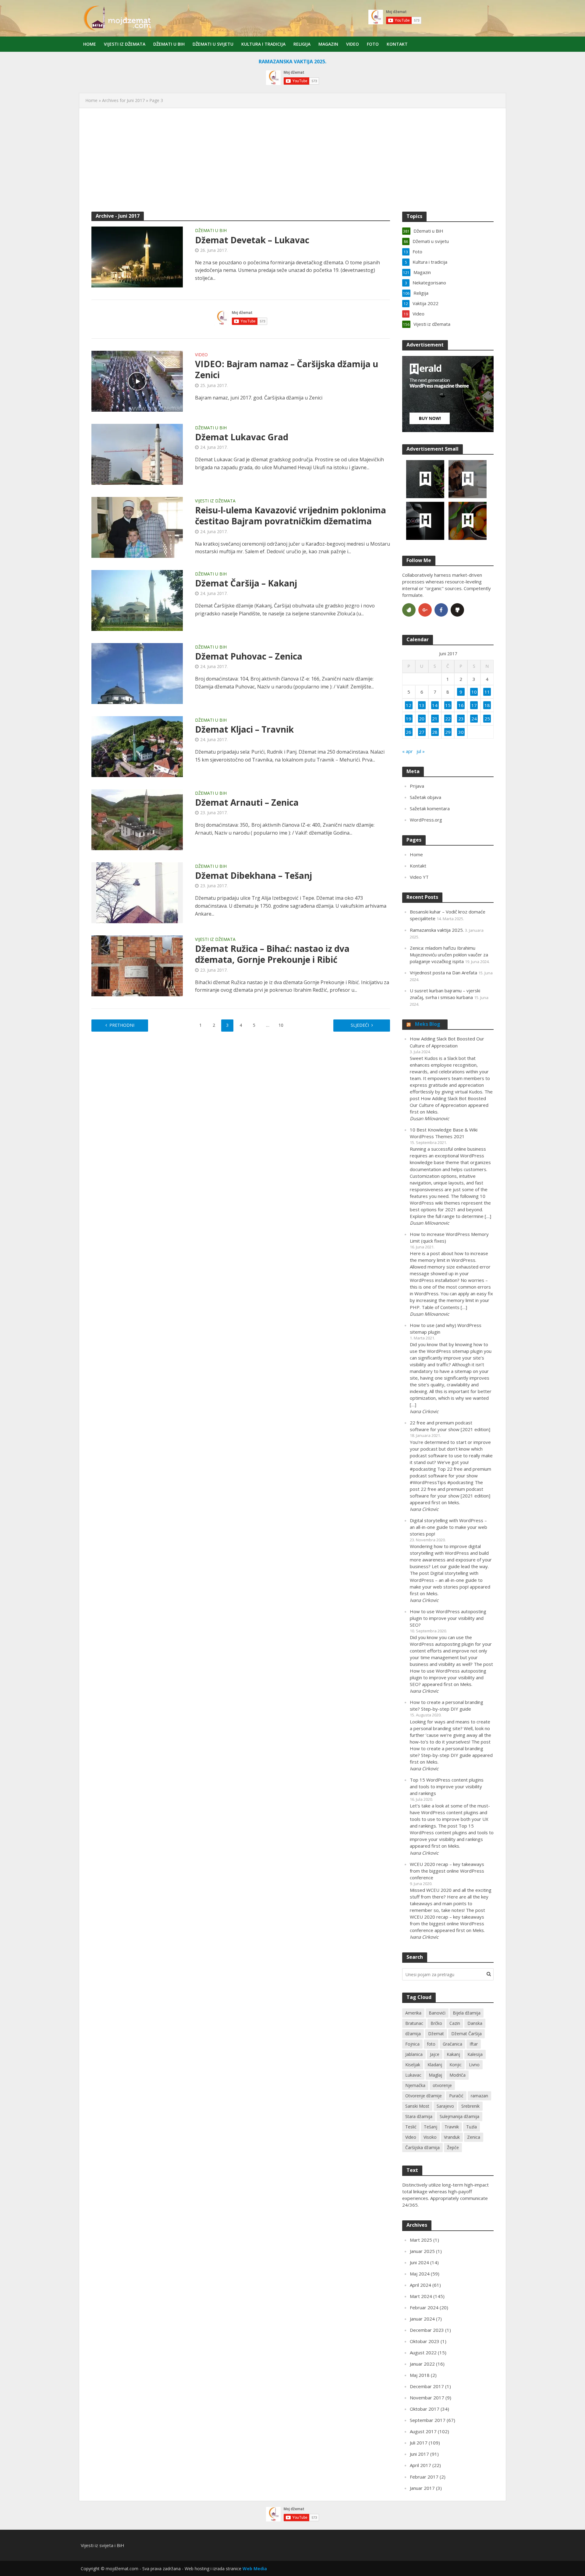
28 (435, 732)
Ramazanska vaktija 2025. (437, 930)
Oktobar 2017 (425, 2409)
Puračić (456, 2096)
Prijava (417, 786)
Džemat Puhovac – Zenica (249, 656)
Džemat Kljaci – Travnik (244, 729)
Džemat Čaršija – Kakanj (246, 583)
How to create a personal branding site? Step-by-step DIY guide (447, 1705)
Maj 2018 (420, 2375)
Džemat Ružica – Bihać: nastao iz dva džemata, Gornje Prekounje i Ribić (272, 954)
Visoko (430, 2137)
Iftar (474, 2044)
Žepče (453, 2147)
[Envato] (409, 610)
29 (448, 732)
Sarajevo (445, 2106)
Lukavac (413, 2075)
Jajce (435, 2054)
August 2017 (423, 2431)
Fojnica (412, 2044)
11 (487, 692)
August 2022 (423, 2353)
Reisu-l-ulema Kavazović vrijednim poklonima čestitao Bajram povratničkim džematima (291, 516)
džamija (413, 2034)
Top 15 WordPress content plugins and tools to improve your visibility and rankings (447, 1786)
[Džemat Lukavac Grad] (137, 454)
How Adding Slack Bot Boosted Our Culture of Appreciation (447, 1042)
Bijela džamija (467, 2013)
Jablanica (414, 2054)
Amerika (413, 2013)
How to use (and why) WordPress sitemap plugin (446, 1328)
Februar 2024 (424, 2307)
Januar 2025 (422, 2251)
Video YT (419, 877)
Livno (474, 2065)
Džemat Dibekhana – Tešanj (253, 875)
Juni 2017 (419, 2454)
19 (409, 719)
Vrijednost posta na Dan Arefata (443, 973)
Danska (475, 2023)
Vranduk (452, 2137)
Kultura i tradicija (263, 44)
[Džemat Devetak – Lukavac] (137, 256)
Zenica (474, 2137)
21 (435, 719)
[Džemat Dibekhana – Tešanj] (137, 892)
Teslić (411, 2127)
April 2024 (420, 2285)
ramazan (479, 2096)
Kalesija (475, 2054)
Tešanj (431, 2127)
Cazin (455, 2023)
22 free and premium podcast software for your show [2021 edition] (450, 1426)
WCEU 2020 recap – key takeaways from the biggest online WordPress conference (447, 1871)
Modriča (457, 2075)
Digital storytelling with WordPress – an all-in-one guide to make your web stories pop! (448, 1527)
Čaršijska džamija (422, 2147)
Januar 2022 (422, 2364)
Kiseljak (413, 2065)
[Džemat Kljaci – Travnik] (137, 746)
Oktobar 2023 (425, 2341)
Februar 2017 (424, 2477)
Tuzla (472, 2127)
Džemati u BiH (169, 44)
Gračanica (452, 2044)
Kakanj (453, 2054)
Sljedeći (360, 1025)
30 (461, 732)
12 (409, 705)
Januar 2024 (422, 2319)
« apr (408, 751)
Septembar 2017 (428, 2420)
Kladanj (435, 2065)
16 (461, 705)
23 (461, 719)
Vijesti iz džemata (125, 44)
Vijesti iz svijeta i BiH (103, 2545)
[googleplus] (425, 610)
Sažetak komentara (430, 808)
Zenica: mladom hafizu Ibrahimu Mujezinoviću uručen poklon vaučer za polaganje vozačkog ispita (449, 955)
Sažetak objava (425, 797)
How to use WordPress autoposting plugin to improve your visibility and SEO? (448, 1618)
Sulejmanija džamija (459, 2116)
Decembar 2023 (427, 2330)
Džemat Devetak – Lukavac (252, 240)
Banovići (437, 2013)
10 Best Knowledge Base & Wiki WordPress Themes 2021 (444, 1133)
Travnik (452, 2127)
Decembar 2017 (427, 2386)
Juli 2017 (419, 2443)
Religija (302, 44)
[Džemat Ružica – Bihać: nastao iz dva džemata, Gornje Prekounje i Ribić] (137, 965)
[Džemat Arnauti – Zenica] (137, 819)
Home (90, 44)
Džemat (436, 2034)
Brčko (436, 2023)
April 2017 (420, 2465)
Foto (373, 44)
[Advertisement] (292, 163)
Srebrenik (470, 2106)
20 (422, 719)
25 (487, 719)
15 (448, 705)
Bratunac (414, 2023)
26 (409, 732)
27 (422, 732)
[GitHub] (457, 610)
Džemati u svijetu (213, 44)
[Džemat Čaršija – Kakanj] (137, 600)
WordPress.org (426, 820)
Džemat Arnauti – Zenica (247, 802)
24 (474, 719)
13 (422, 705)
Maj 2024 (420, 2274)
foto (431, 2044)
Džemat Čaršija (466, 2034)
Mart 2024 (421, 2296)
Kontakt (397, 44)
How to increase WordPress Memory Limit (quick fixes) (449, 1237)
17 (474, 705)
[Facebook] (441, 610)
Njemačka (415, 2085)
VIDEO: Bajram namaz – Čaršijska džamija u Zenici (287, 369)
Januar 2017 (422, 2488)
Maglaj (435, 2075)
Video (353, 44)
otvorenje (442, 2085)
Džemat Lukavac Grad (242, 437)
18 (487, 705)
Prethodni (122, 1025)
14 (435, 705)
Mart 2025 (421, 2240)
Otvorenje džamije (424, 2096)
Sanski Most (417, 2106)
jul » (421, 751)
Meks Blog (428, 1024)
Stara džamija (419, 2116)
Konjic (456, 2065)
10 (281, 1025)
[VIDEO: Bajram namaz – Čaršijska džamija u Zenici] (137, 381)
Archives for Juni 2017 (123, 100)
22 (448, 719)
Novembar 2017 (427, 2398)
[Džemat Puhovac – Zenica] (137, 673)
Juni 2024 (419, 2262)
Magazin (328, 44)
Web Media (255, 2569)
